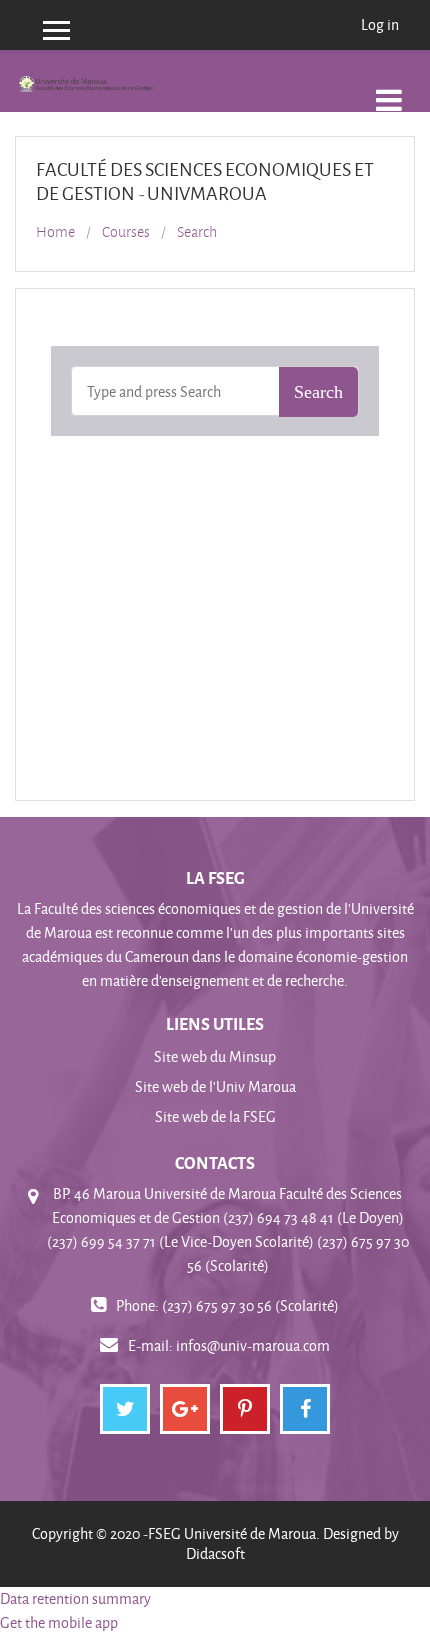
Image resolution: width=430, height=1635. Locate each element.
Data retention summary (75, 1598)
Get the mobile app (59, 1622)
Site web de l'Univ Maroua (215, 1086)
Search (197, 232)
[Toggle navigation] (389, 89)
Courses (126, 232)
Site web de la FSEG (215, 1116)
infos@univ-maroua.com (253, 1345)
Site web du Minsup (215, 1056)
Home (55, 232)
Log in (380, 24)
